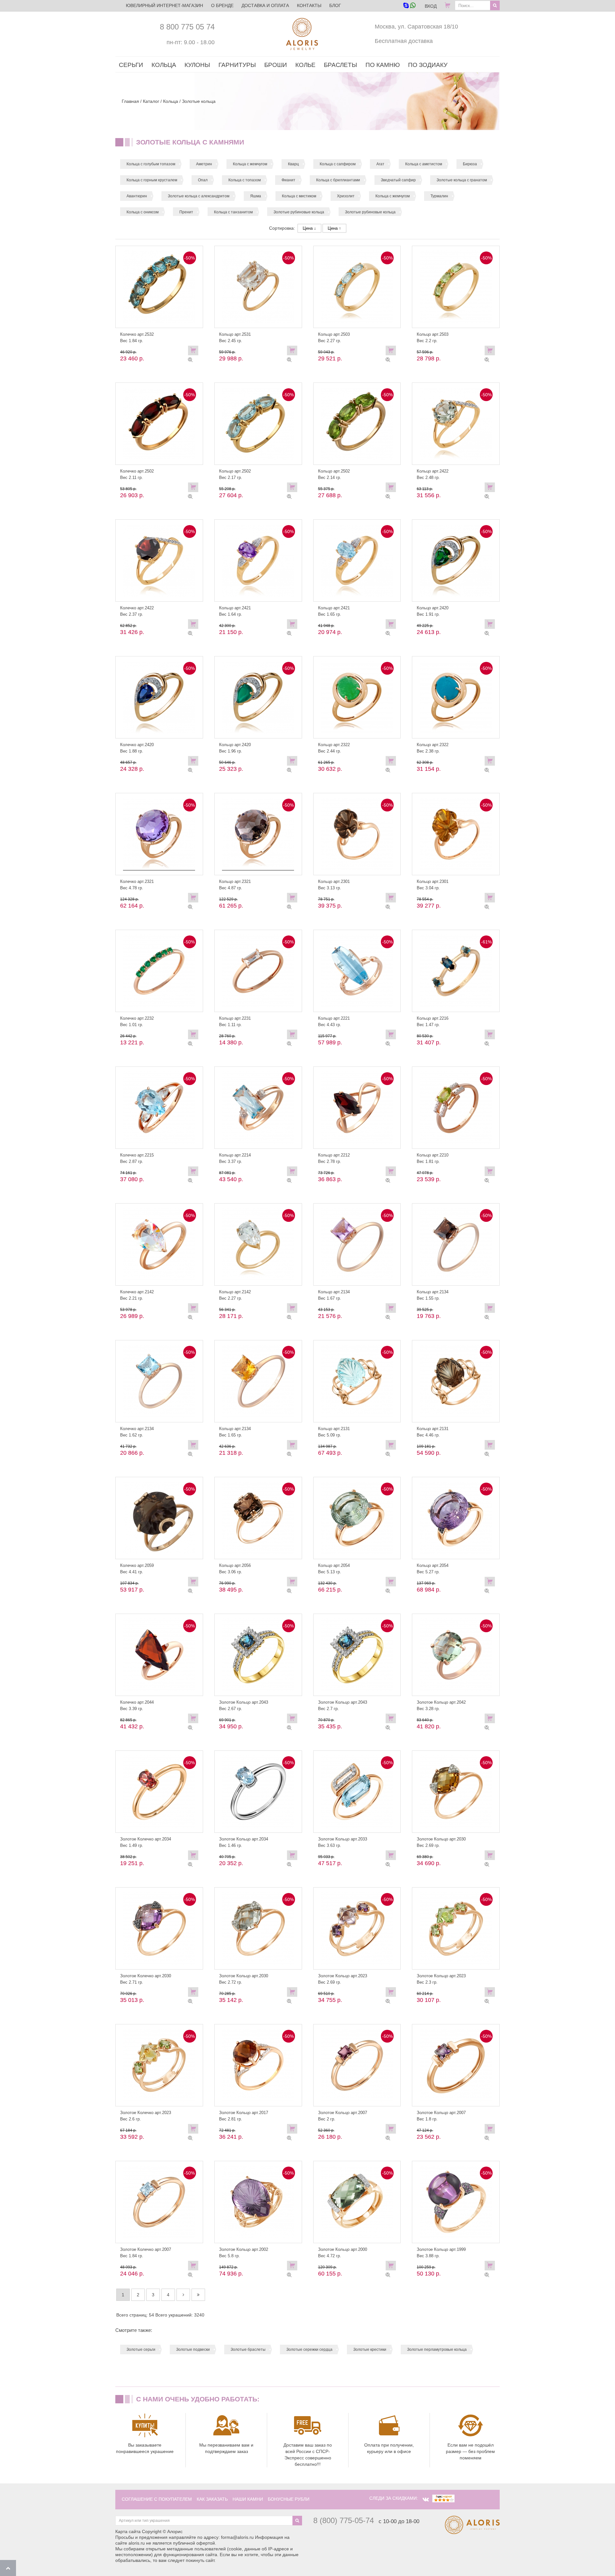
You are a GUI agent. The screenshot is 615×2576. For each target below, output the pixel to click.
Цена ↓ (309, 228)
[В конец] (198, 2295)
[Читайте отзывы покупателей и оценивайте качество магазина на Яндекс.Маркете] (443, 2498)
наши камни (248, 2499)
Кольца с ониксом (143, 212)
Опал (203, 180)
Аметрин (204, 164)
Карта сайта (128, 2531)
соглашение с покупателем (157, 2499)
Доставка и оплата (265, 5)
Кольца (171, 101)
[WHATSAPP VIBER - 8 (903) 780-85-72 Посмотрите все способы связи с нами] (409, 6)
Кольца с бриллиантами (338, 180)
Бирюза (470, 164)
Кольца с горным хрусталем (152, 180)
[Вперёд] (183, 2295)
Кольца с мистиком (299, 196)
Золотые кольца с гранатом (462, 180)
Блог (335, 5)
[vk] (426, 2499)
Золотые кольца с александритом (199, 196)
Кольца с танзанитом (233, 212)
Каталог (151, 101)
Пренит (186, 212)
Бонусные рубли (289, 2499)
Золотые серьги (141, 2350)
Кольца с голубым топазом (151, 164)
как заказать (212, 2499)
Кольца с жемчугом (250, 164)
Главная (130, 101)
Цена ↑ (334, 228)
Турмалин (439, 196)
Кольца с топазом (245, 180)
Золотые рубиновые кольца (299, 212)
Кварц (293, 164)
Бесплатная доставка (404, 41)
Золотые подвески (193, 2350)
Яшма (256, 196)
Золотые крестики (370, 2350)
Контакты (309, 5)
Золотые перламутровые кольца (437, 2350)
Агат (380, 164)
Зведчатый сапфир (398, 180)
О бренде (222, 5)
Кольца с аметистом (424, 164)
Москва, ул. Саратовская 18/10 (416, 27)
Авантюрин (137, 196)
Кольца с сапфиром (338, 164)
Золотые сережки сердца (309, 2350)
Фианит (288, 180)
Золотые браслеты (248, 2350)
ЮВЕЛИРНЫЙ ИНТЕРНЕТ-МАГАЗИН (164, 5)
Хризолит (346, 196)
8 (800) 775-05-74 (344, 2520)
